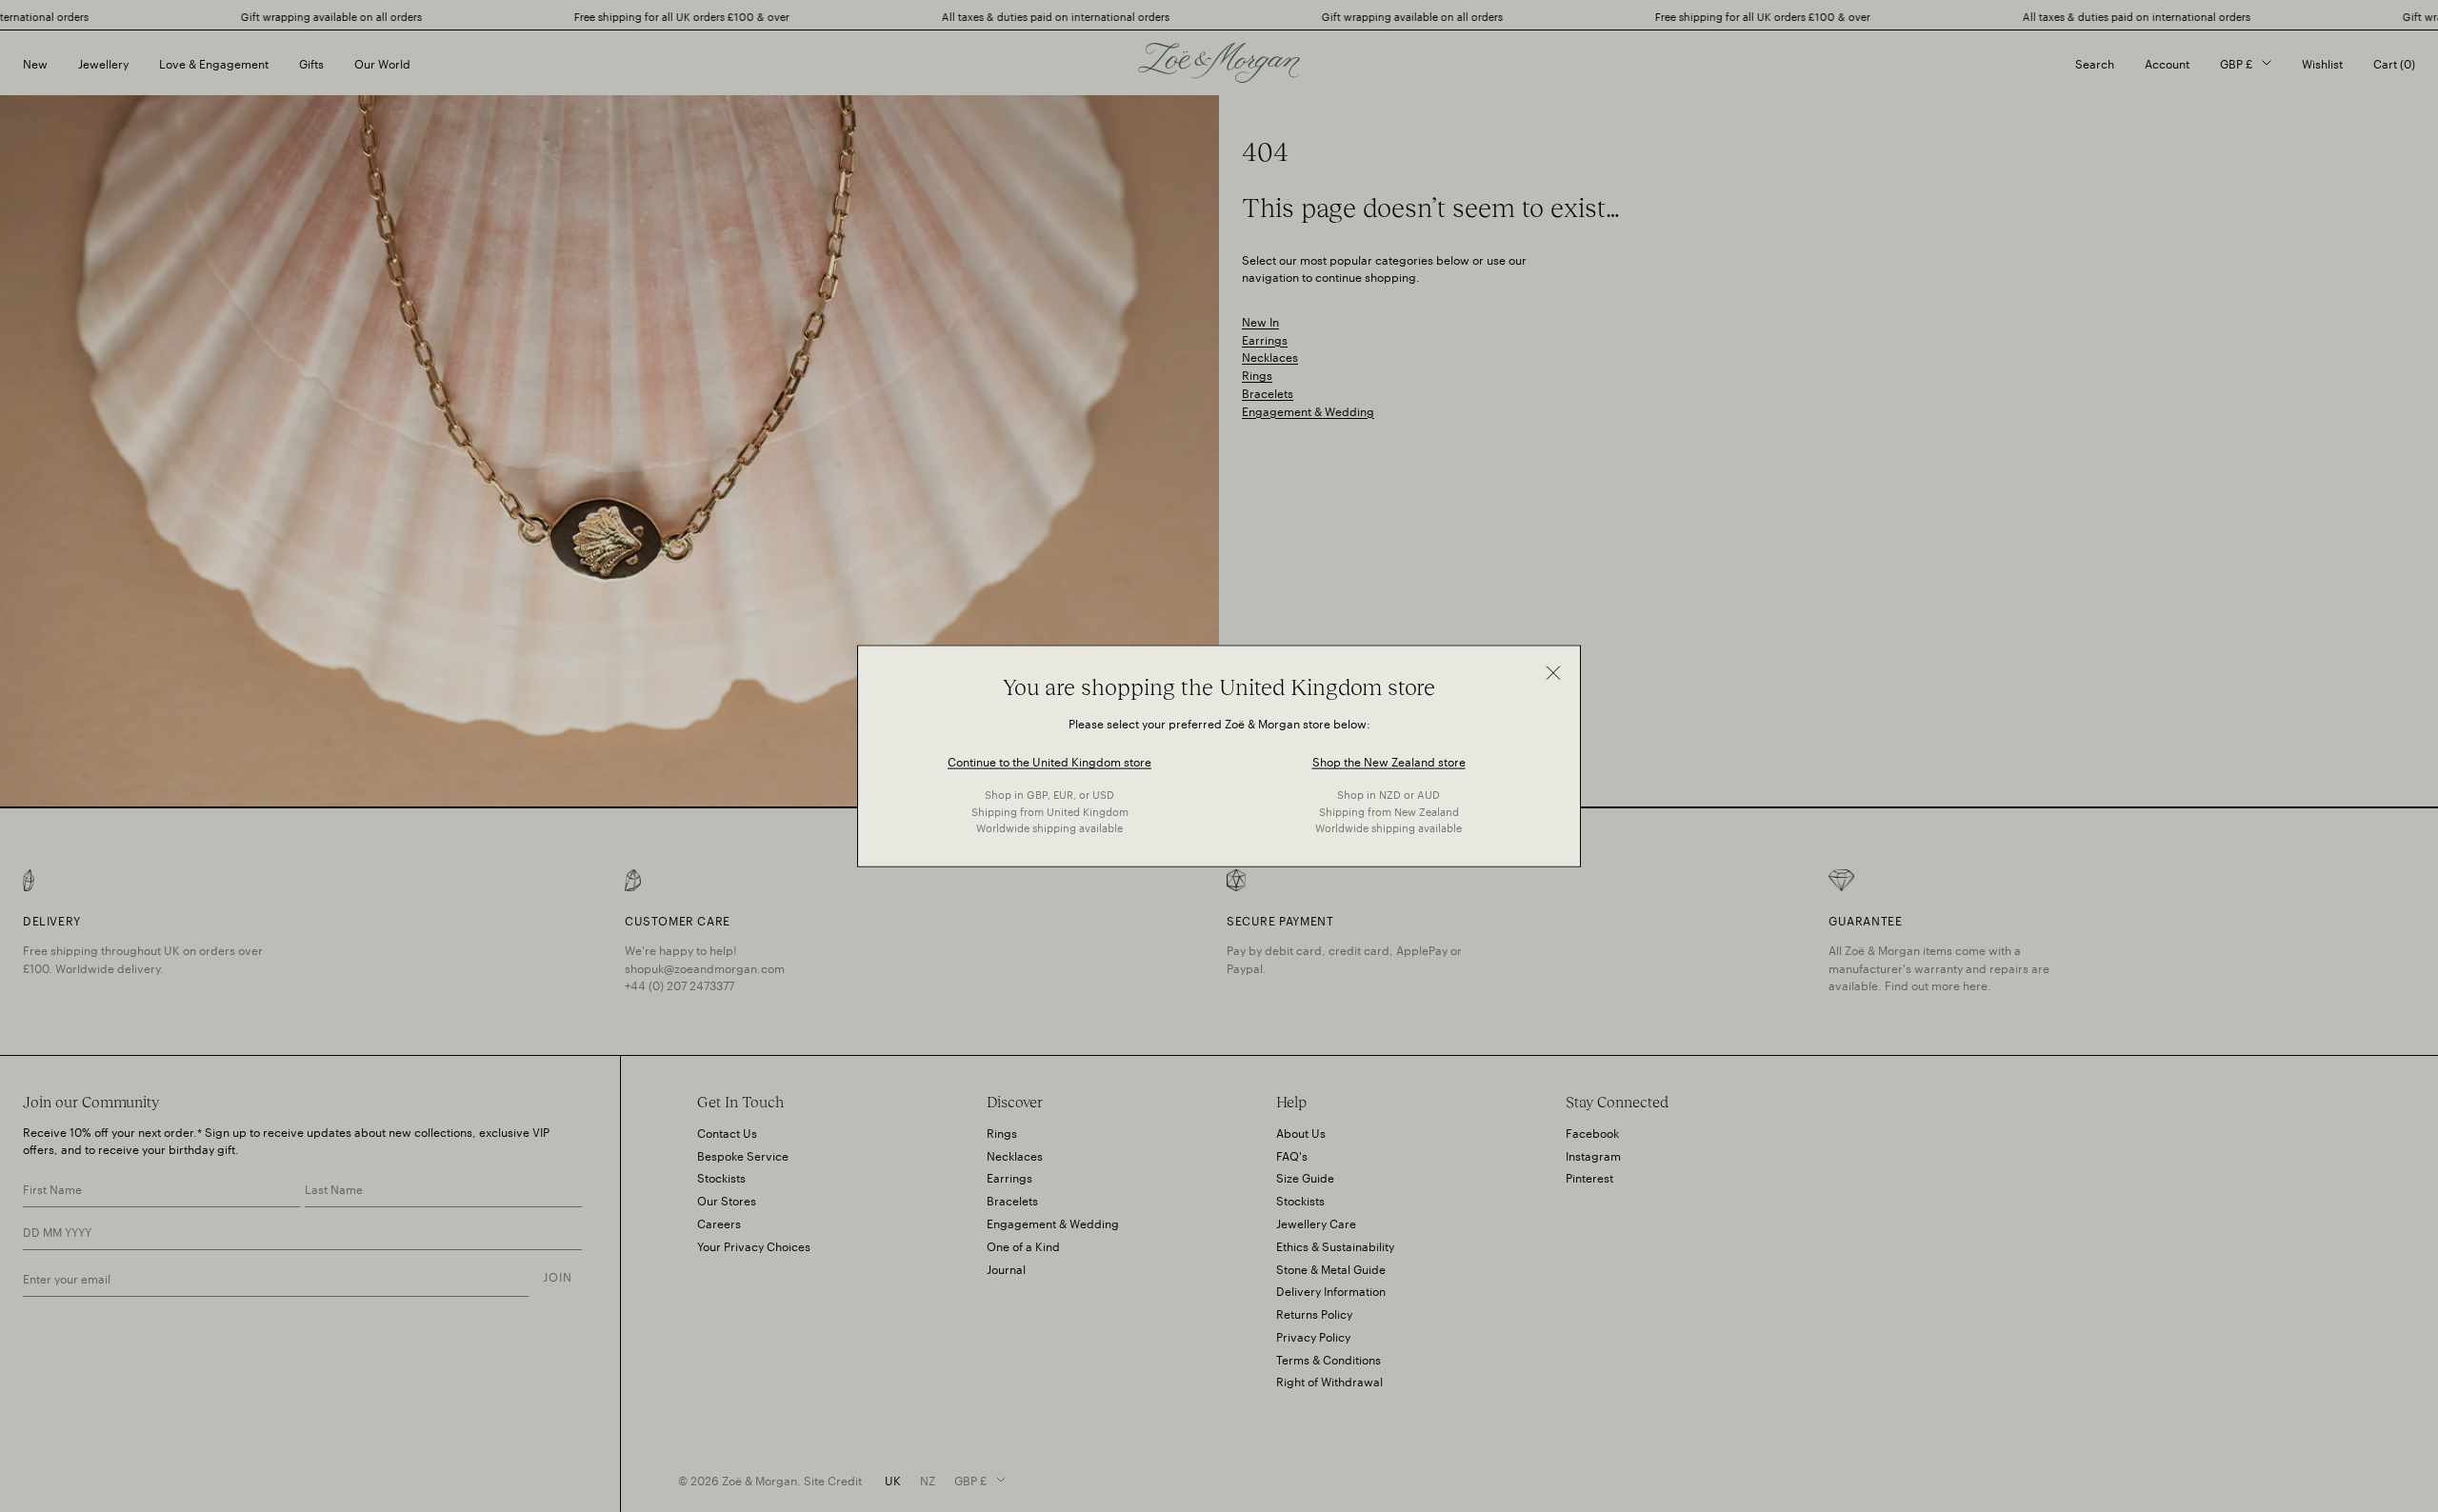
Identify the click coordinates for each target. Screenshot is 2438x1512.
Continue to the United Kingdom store (1049, 760)
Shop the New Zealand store (1389, 760)
